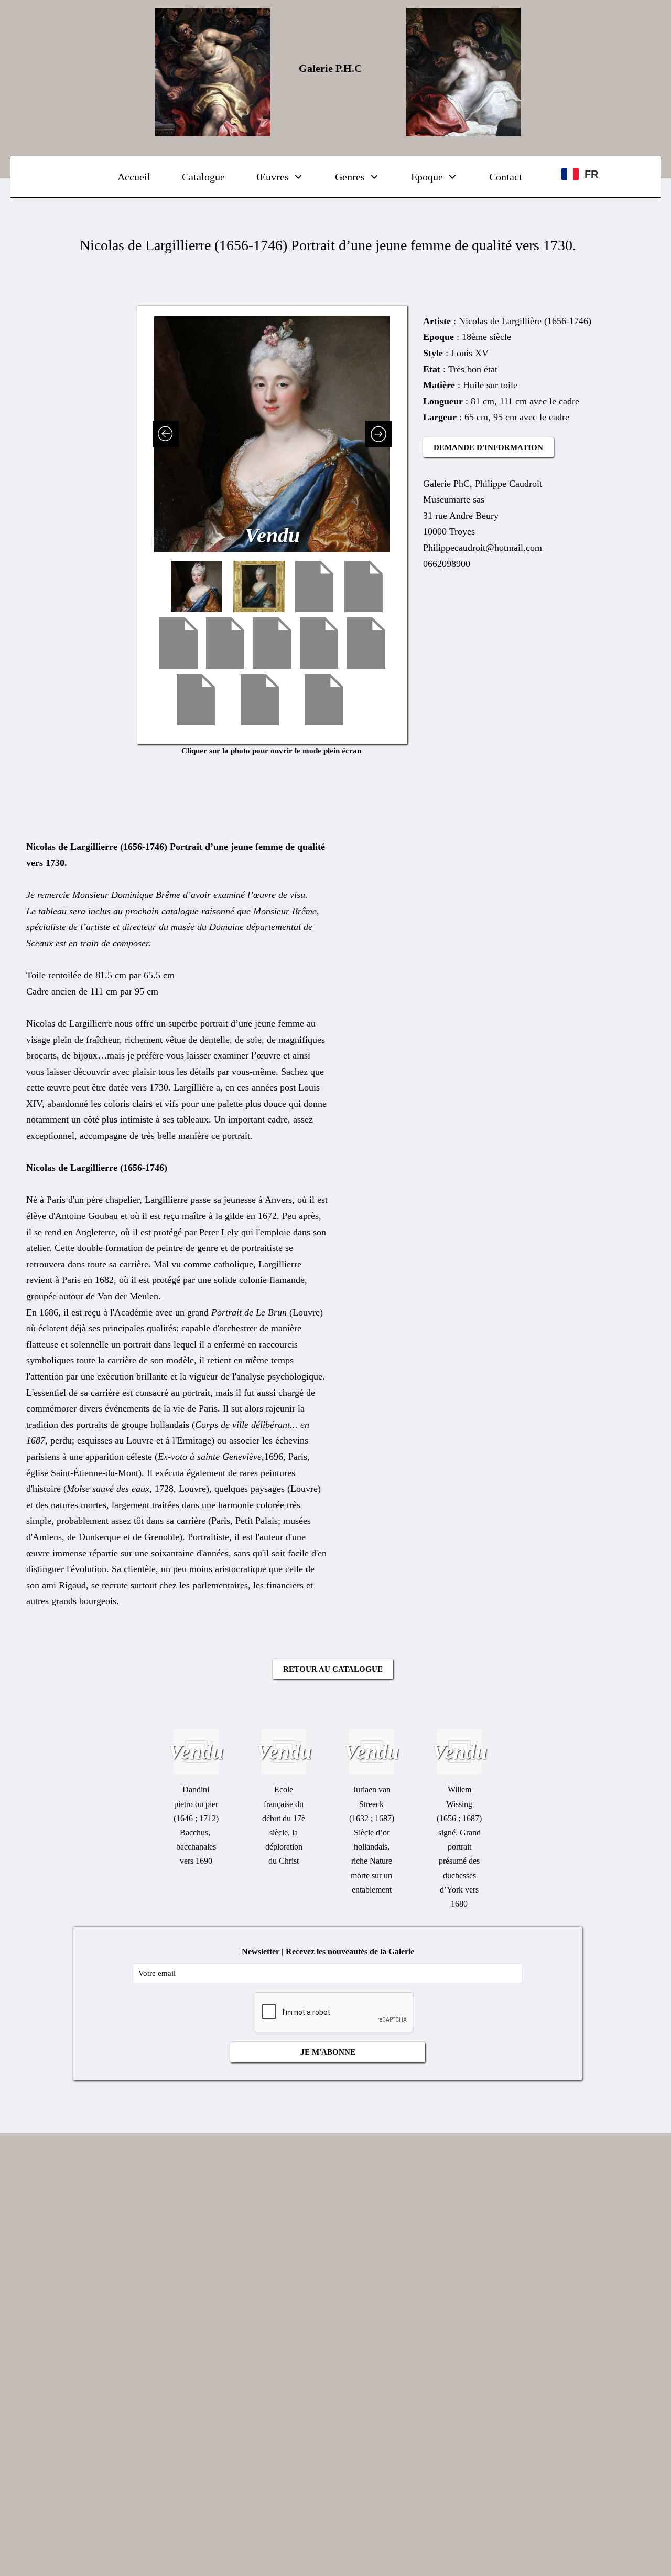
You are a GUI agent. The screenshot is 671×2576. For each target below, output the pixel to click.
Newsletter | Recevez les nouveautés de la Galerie (328, 1952)
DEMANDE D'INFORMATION (488, 447)
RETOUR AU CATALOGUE (333, 1669)
